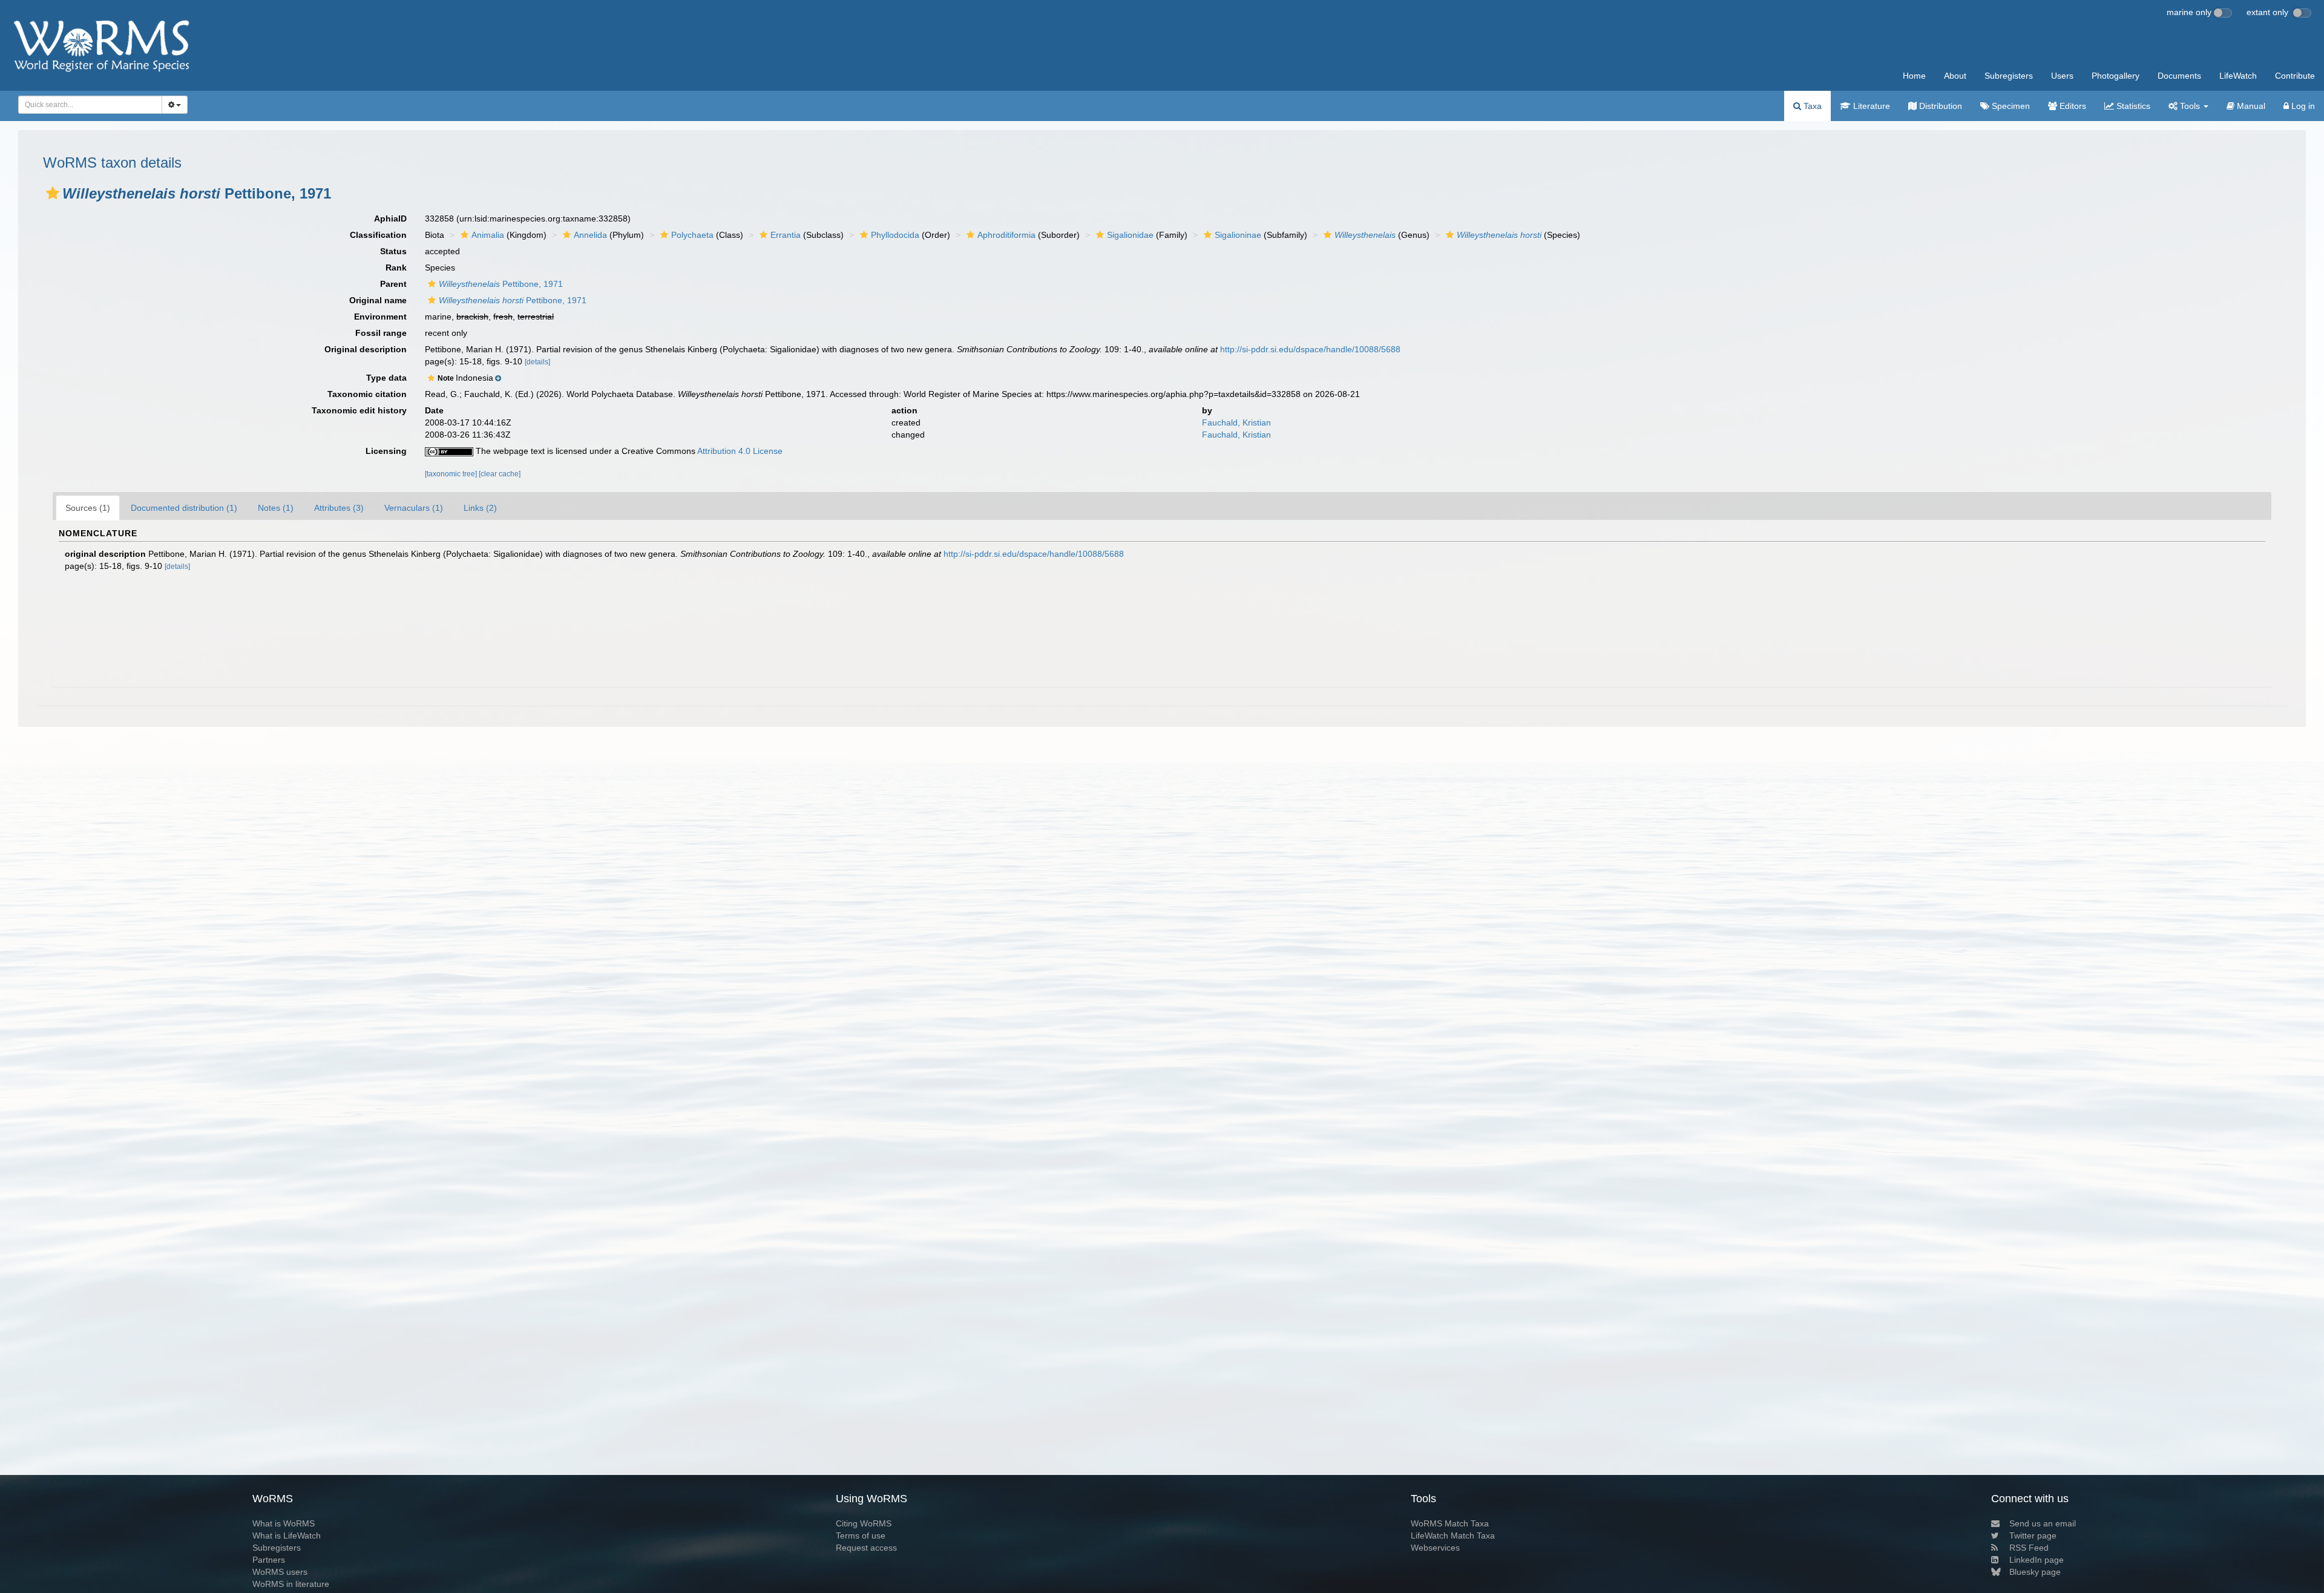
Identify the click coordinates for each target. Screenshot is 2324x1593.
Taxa (1811, 106)
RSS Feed (2029, 1548)
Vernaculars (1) (414, 508)
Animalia (488, 235)
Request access (866, 1548)
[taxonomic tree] (452, 474)
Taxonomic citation (367, 394)
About (1955, 76)
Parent (393, 284)
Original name (378, 300)
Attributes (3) (339, 508)
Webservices (1435, 1548)
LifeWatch (2238, 76)
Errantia (786, 235)
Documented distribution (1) (184, 508)
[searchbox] (87, 105)
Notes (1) (276, 508)
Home (1914, 76)
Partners (269, 1560)
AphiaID (390, 218)
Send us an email (2043, 1523)
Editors (2072, 106)
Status (393, 251)
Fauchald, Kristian (1236, 422)
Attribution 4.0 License (740, 451)
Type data (386, 378)
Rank (396, 268)
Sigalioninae (1238, 235)
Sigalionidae (1130, 235)
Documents (2179, 76)
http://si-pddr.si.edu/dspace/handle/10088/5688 (1310, 349)
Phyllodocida (895, 235)
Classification (378, 235)
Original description (366, 349)
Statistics (2132, 106)
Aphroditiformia (1006, 235)
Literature (1870, 106)
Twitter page (2033, 1536)
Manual (2250, 106)
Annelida (590, 235)
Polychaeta (692, 235)
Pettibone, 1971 (501, 284)
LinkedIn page (2037, 1560)
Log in (2302, 106)
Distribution (1939, 106)
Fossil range (381, 333)
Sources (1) (88, 508)
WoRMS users (280, 1572)
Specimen (2010, 106)
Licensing (386, 451)
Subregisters (2009, 76)
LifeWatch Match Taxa (1453, 1536)
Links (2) (480, 508)
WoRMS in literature (291, 1584)
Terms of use (861, 1536)
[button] (53, 193)
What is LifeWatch (287, 1536)
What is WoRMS (284, 1523)
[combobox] (90, 105)
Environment (380, 317)
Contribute (2295, 76)
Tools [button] (2190, 106)
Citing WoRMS (864, 1523)
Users (2062, 76)
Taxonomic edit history (359, 410)
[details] (537, 362)
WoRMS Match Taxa (1450, 1523)
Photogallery (2116, 76)
